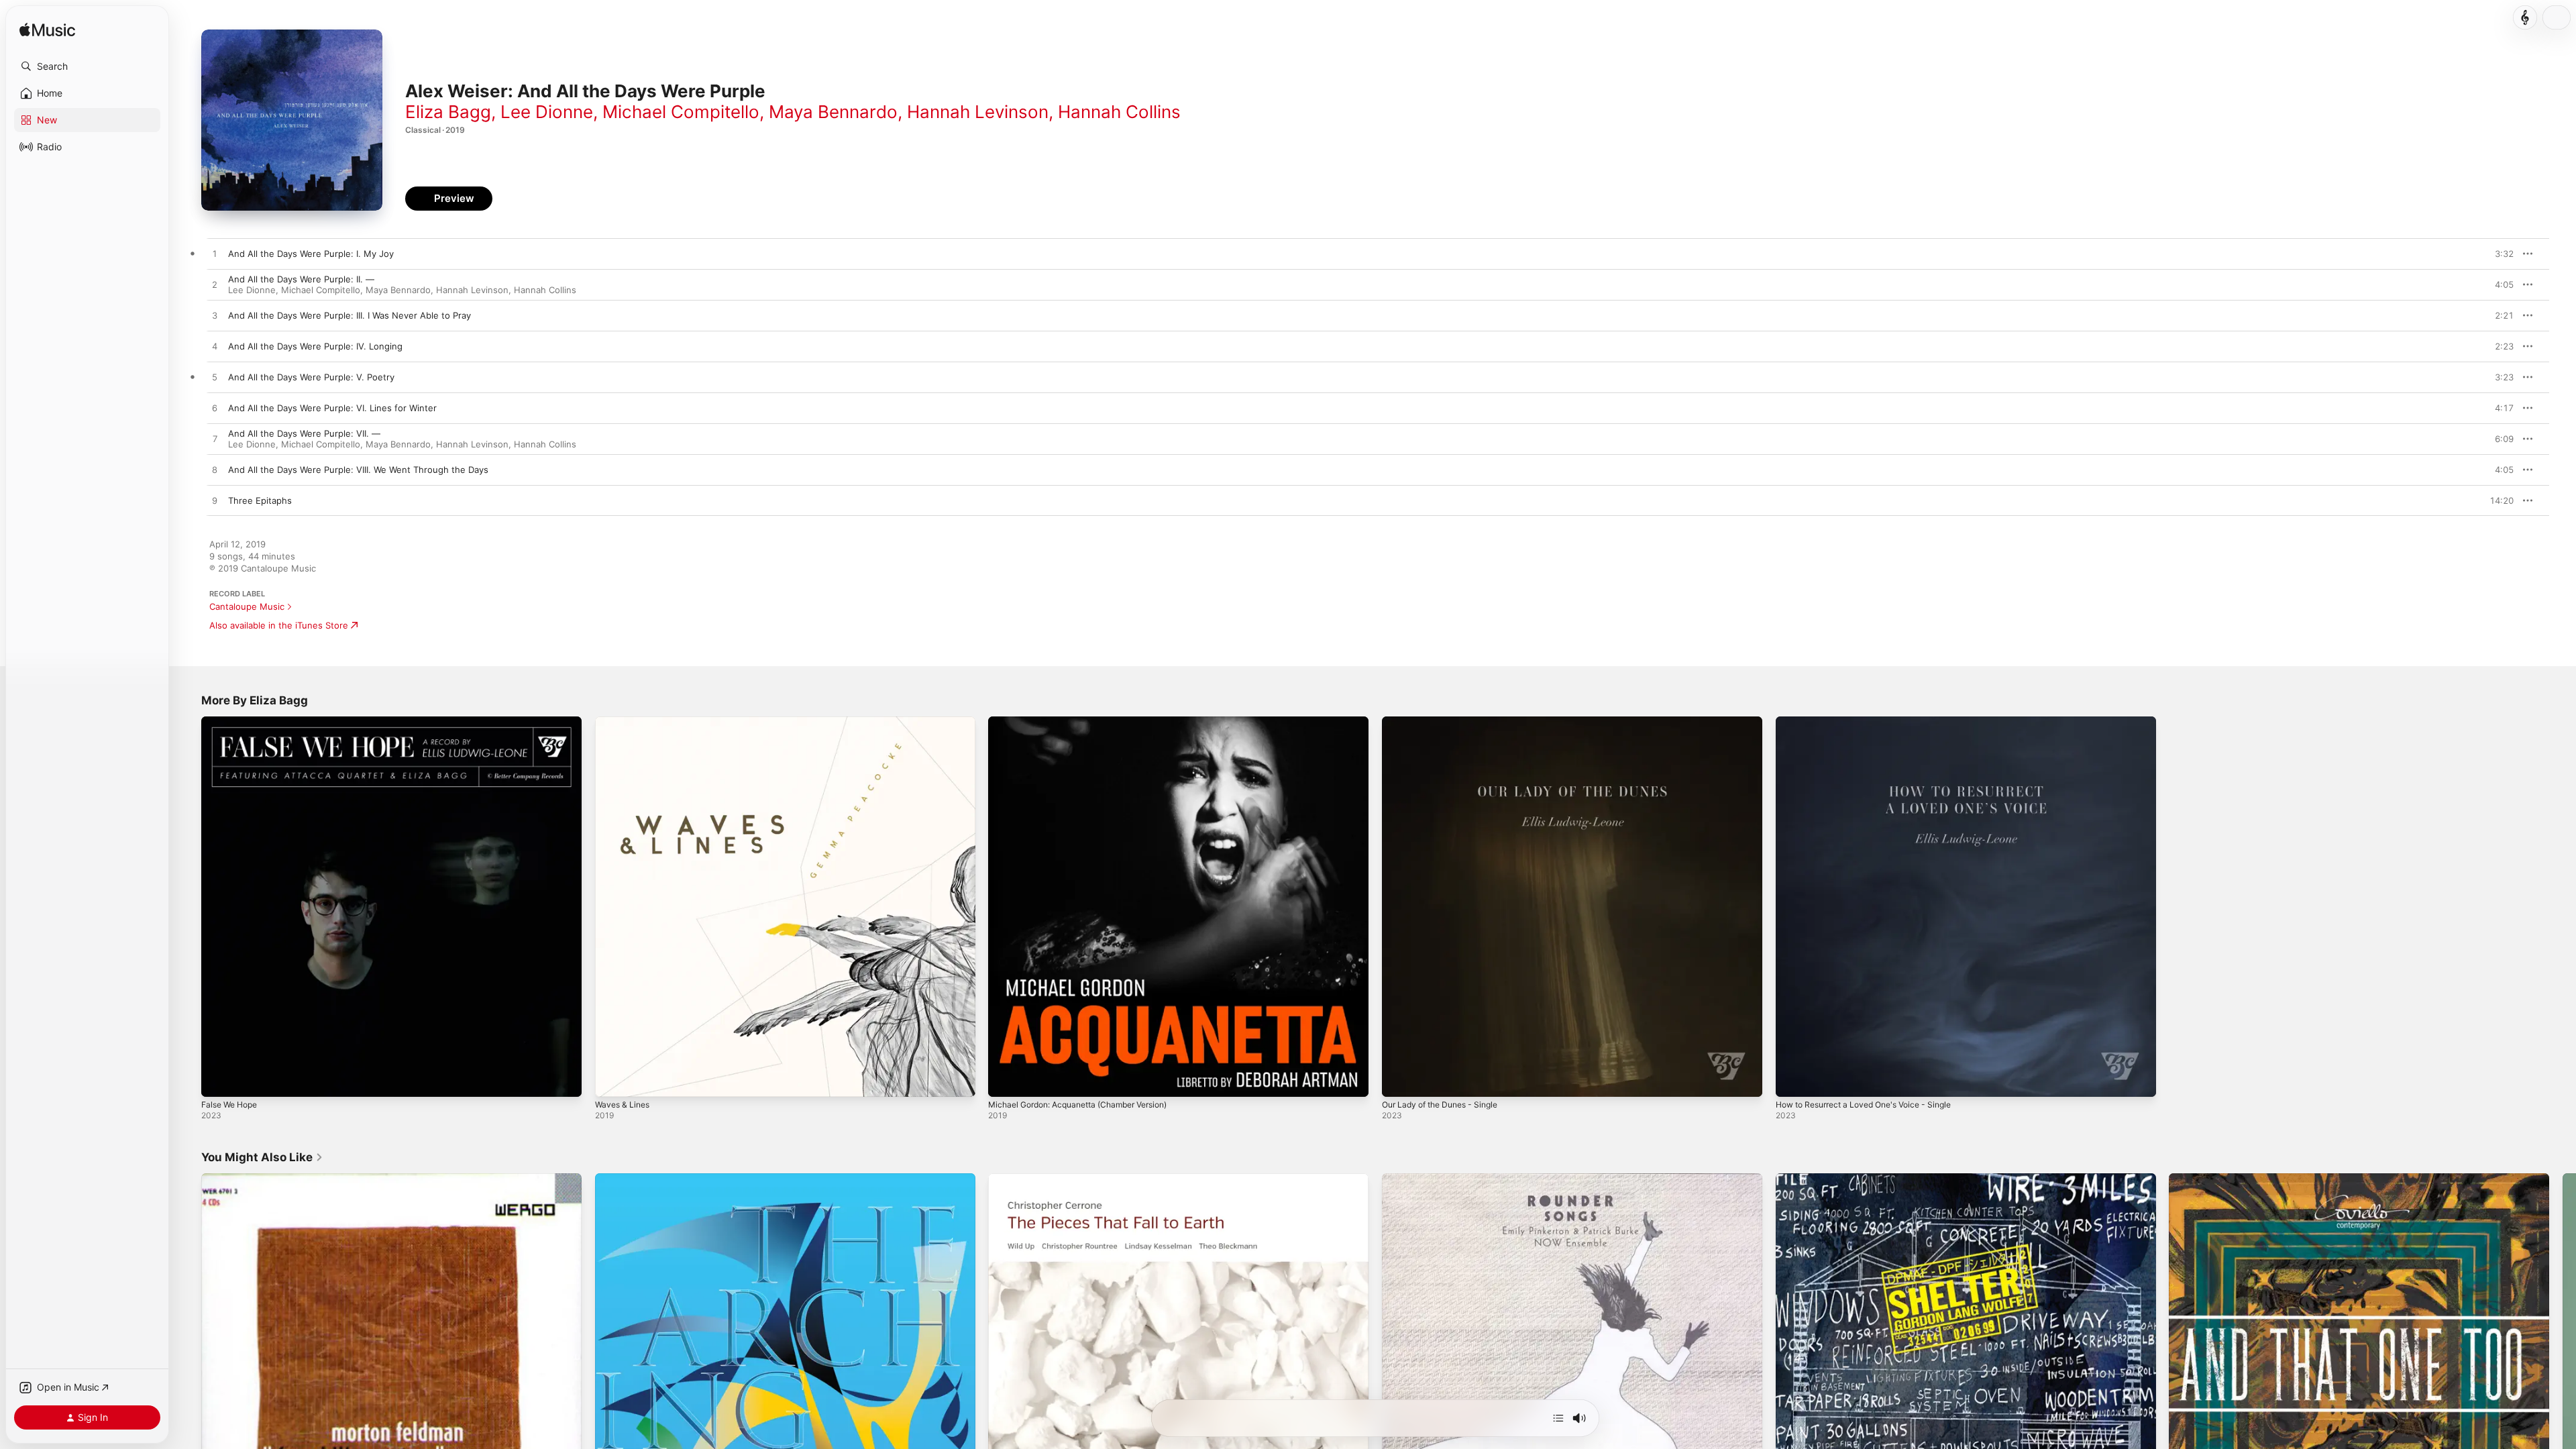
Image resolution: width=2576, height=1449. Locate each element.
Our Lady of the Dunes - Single (1447, 722)
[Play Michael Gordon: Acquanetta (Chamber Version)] (1005, 1080)
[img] (47, 31)
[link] (262, 1157)
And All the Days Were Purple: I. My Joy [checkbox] (311, 254)
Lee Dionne (547, 112)
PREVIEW (2499, 254)
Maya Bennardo (833, 112)
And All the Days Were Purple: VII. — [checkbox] (304, 433)
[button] (87, 66)
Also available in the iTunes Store (279, 625)
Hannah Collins (1119, 112)
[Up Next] (1558, 1418)
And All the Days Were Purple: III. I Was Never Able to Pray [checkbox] (350, 315)
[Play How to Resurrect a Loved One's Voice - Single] (1792, 1080)
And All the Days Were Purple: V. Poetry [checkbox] (311, 377)
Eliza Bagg (448, 112)
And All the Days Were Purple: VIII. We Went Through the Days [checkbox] (358, 470)
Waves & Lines (625, 722)
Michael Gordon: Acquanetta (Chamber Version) (1089, 722)
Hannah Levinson (978, 112)
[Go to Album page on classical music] (2525, 17)
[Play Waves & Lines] (612, 1080)
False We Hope (233, 722)
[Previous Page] (188, 1363)
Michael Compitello (681, 112)
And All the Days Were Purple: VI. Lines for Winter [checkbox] (332, 408)
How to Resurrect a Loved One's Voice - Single (1874, 722)
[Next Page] (2563, 1363)
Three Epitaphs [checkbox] (260, 500)
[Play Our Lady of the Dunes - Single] (1399, 1080)
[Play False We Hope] (218, 1080)
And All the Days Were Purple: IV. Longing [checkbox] (315, 346)
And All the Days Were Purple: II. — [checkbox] (301, 279)
